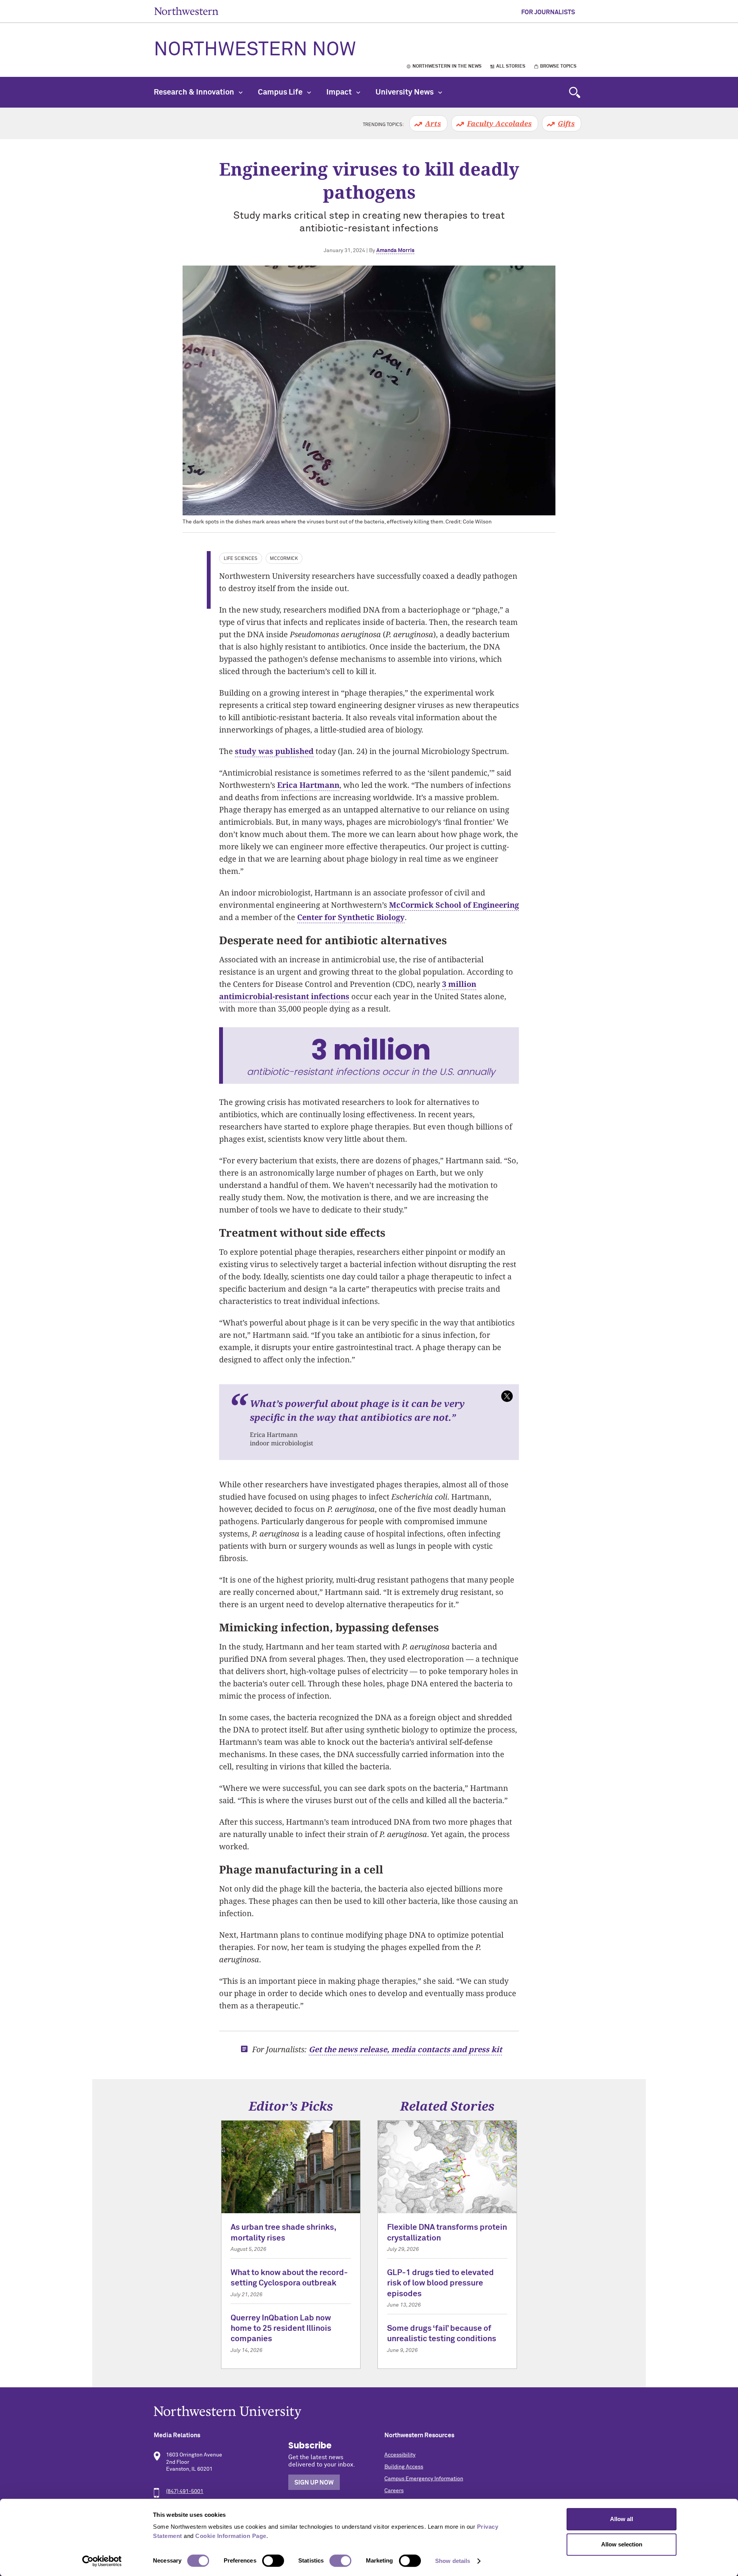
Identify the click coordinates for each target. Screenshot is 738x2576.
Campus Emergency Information (424, 2479)
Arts (433, 123)
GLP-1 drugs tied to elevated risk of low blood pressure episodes (440, 2284)
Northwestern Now (255, 50)
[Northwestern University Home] (186, 11)
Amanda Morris (395, 251)
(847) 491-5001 (185, 2491)
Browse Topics (558, 66)
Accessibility (400, 2455)
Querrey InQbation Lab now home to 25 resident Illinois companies (281, 2329)
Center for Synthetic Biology (351, 917)
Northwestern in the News (447, 66)
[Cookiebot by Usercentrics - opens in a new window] (102, 2561)
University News (405, 92)
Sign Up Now (314, 2483)
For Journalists (548, 12)
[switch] (273, 2561)
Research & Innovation (195, 92)
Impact (340, 92)
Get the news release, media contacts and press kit (405, 2049)
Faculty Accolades (499, 123)
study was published (274, 751)
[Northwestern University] (369, 2412)
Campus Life (281, 92)
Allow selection (622, 2544)
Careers (394, 2491)
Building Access (404, 2467)
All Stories (511, 66)
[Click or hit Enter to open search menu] (575, 92)
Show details (453, 2561)
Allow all (622, 2519)
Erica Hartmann (308, 785)
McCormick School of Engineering (454, 905)
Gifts (566, 123)
